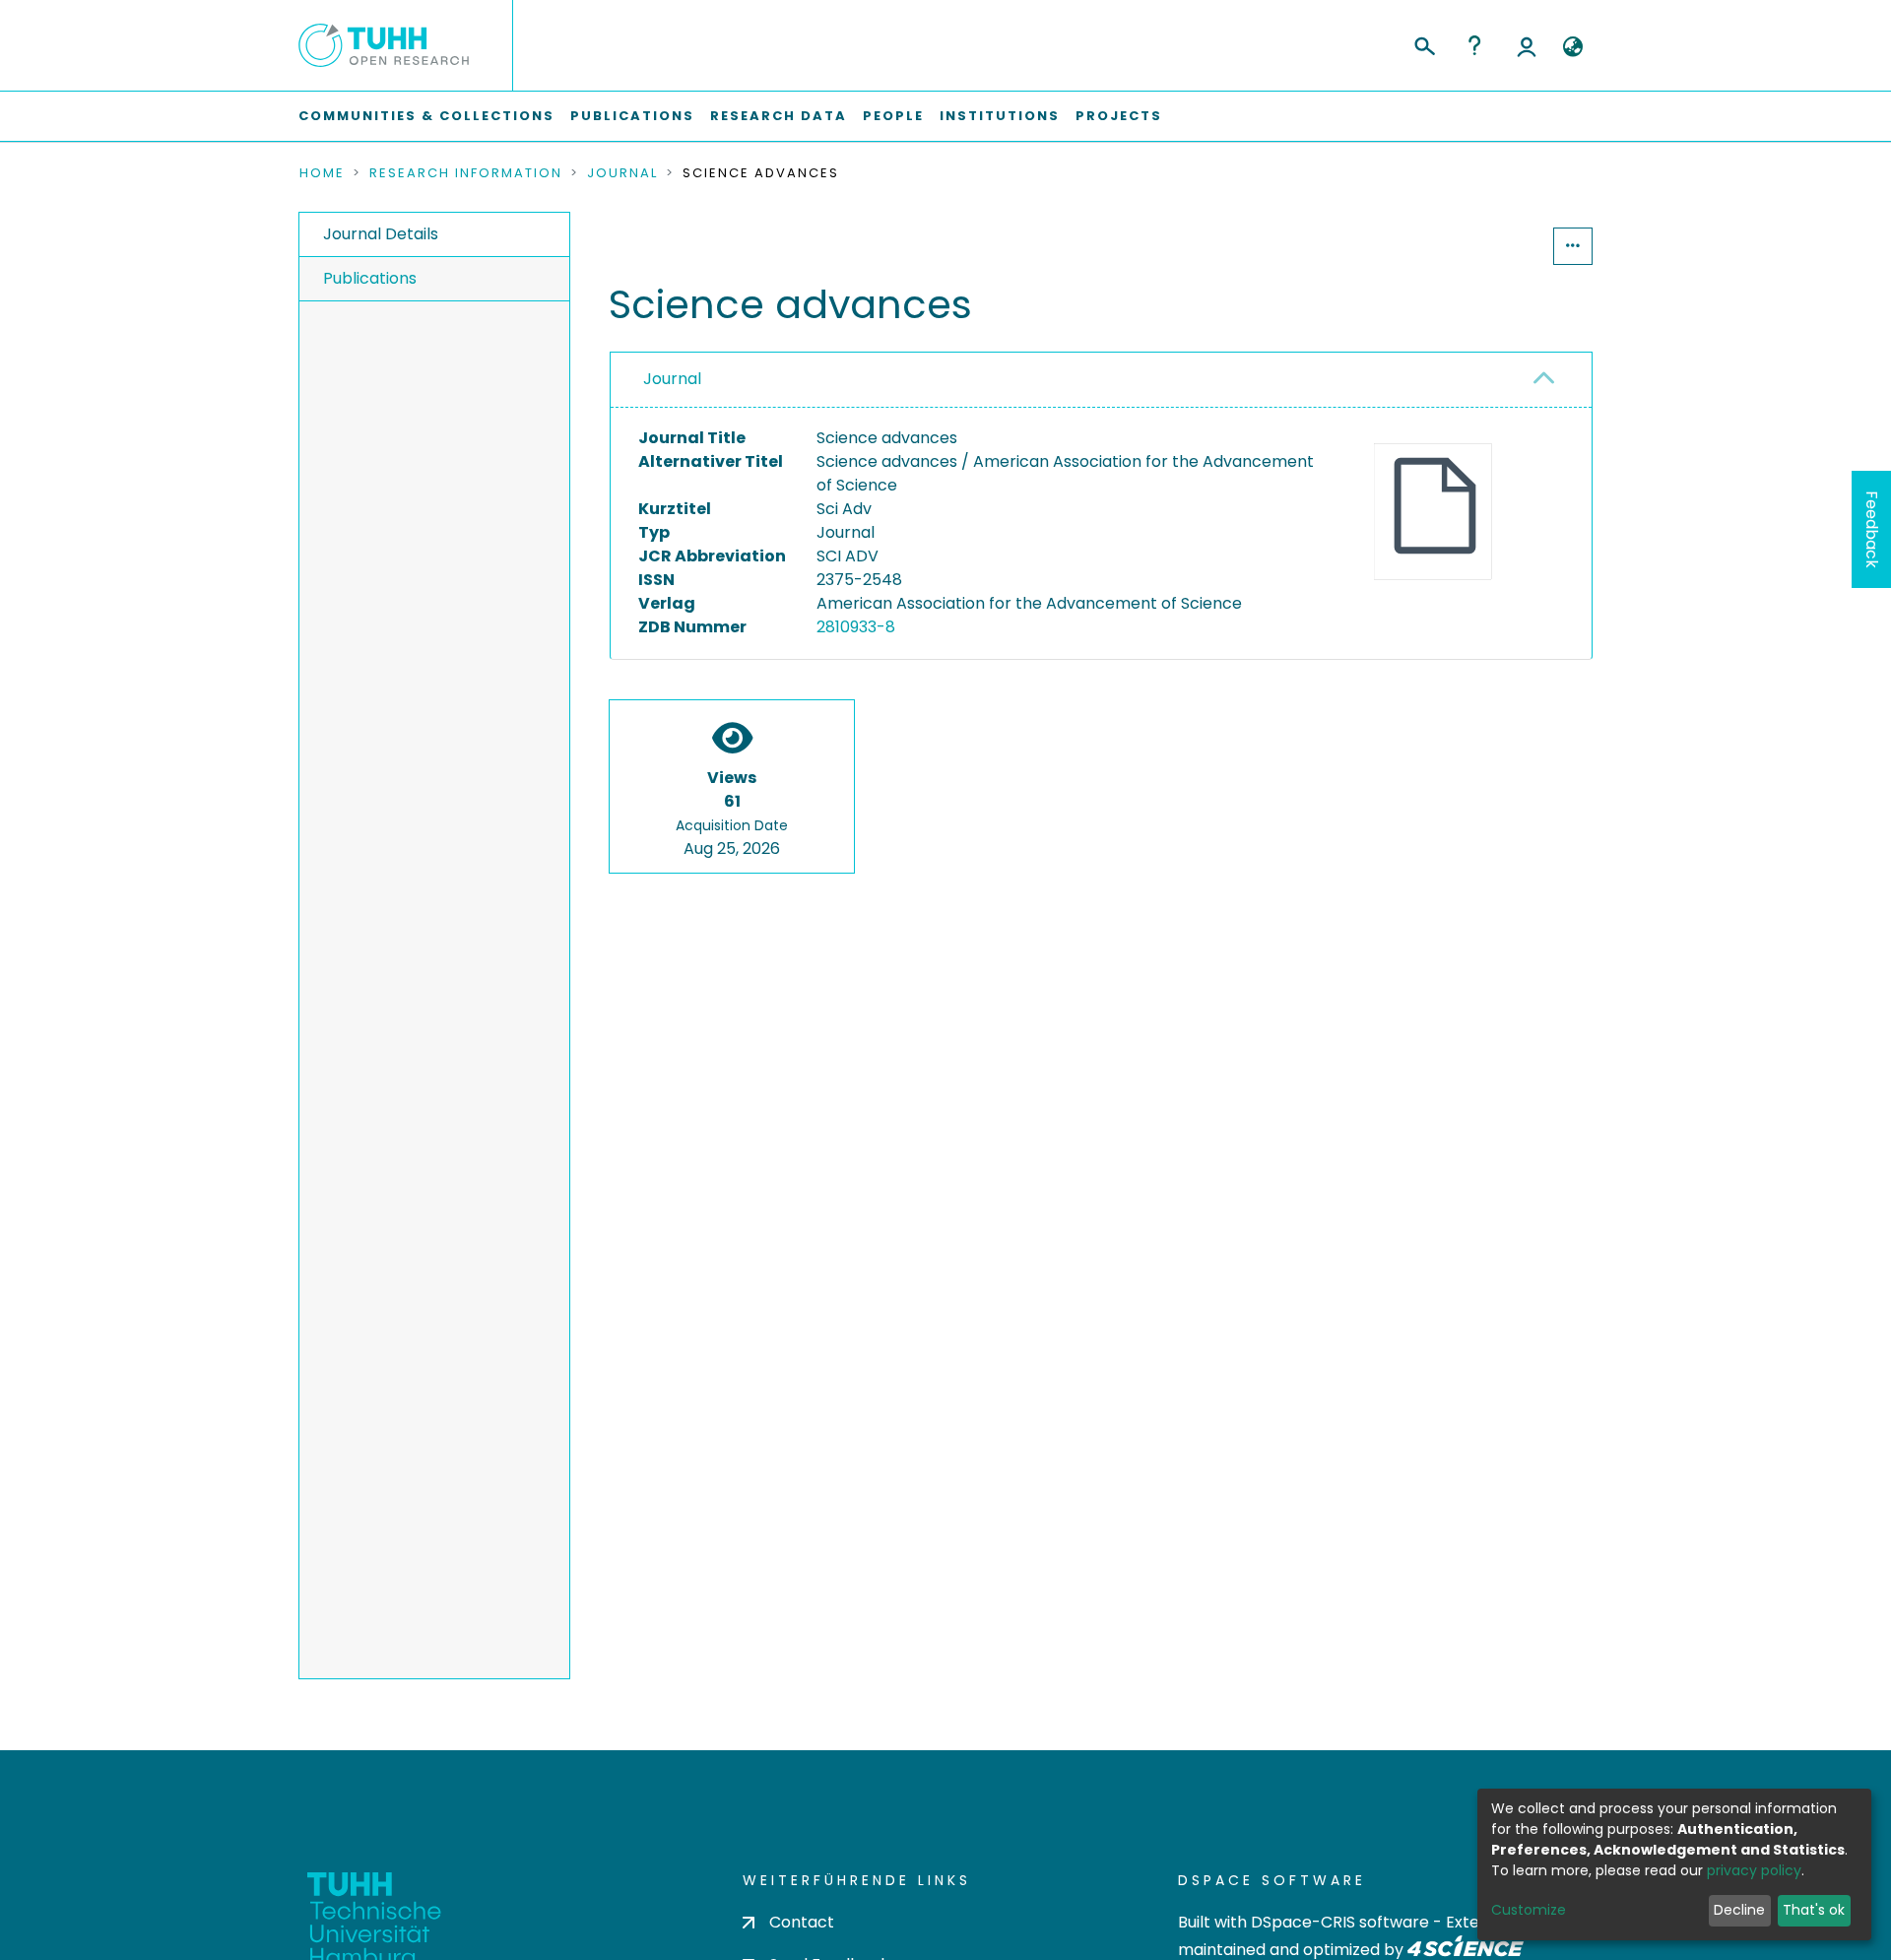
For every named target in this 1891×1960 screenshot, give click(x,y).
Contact (802, 1922)
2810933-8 (856, 627)
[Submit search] (1424, 43)
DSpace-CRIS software (1340, 1922)
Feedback (1872, 529)
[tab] (1101, 380)
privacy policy (1754, 1870)
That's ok (1814, 1910)
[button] (1572, 47)
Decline (1739, 1910)
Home (322, 173)
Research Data (779, 116)
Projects (1119, 116)
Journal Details (381, 234)
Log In (1527, 45)
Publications (632, 116)
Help (1474, 45)
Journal (622, 173)
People (893, 116)
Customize (1529, 1910)
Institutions (1000, 116)
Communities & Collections (426, 116)
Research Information (466, 173)
